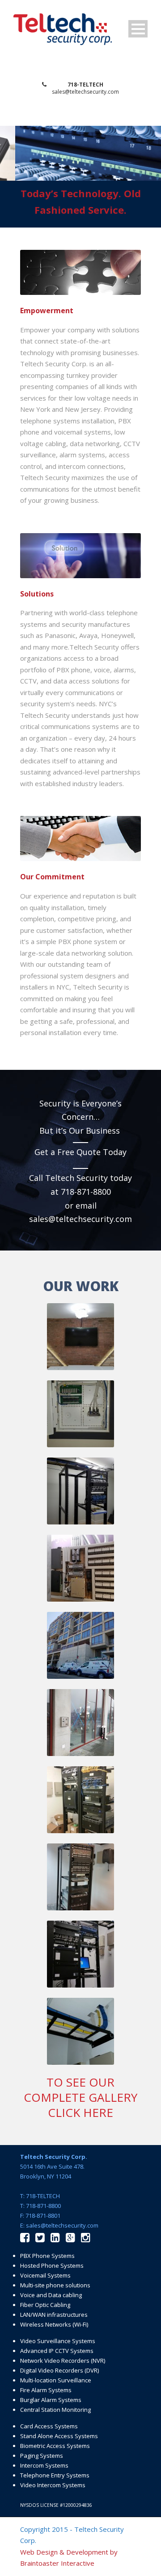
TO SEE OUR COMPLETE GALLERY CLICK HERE (80, 2097)
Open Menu (138, 29)
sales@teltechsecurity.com (85, 92)
